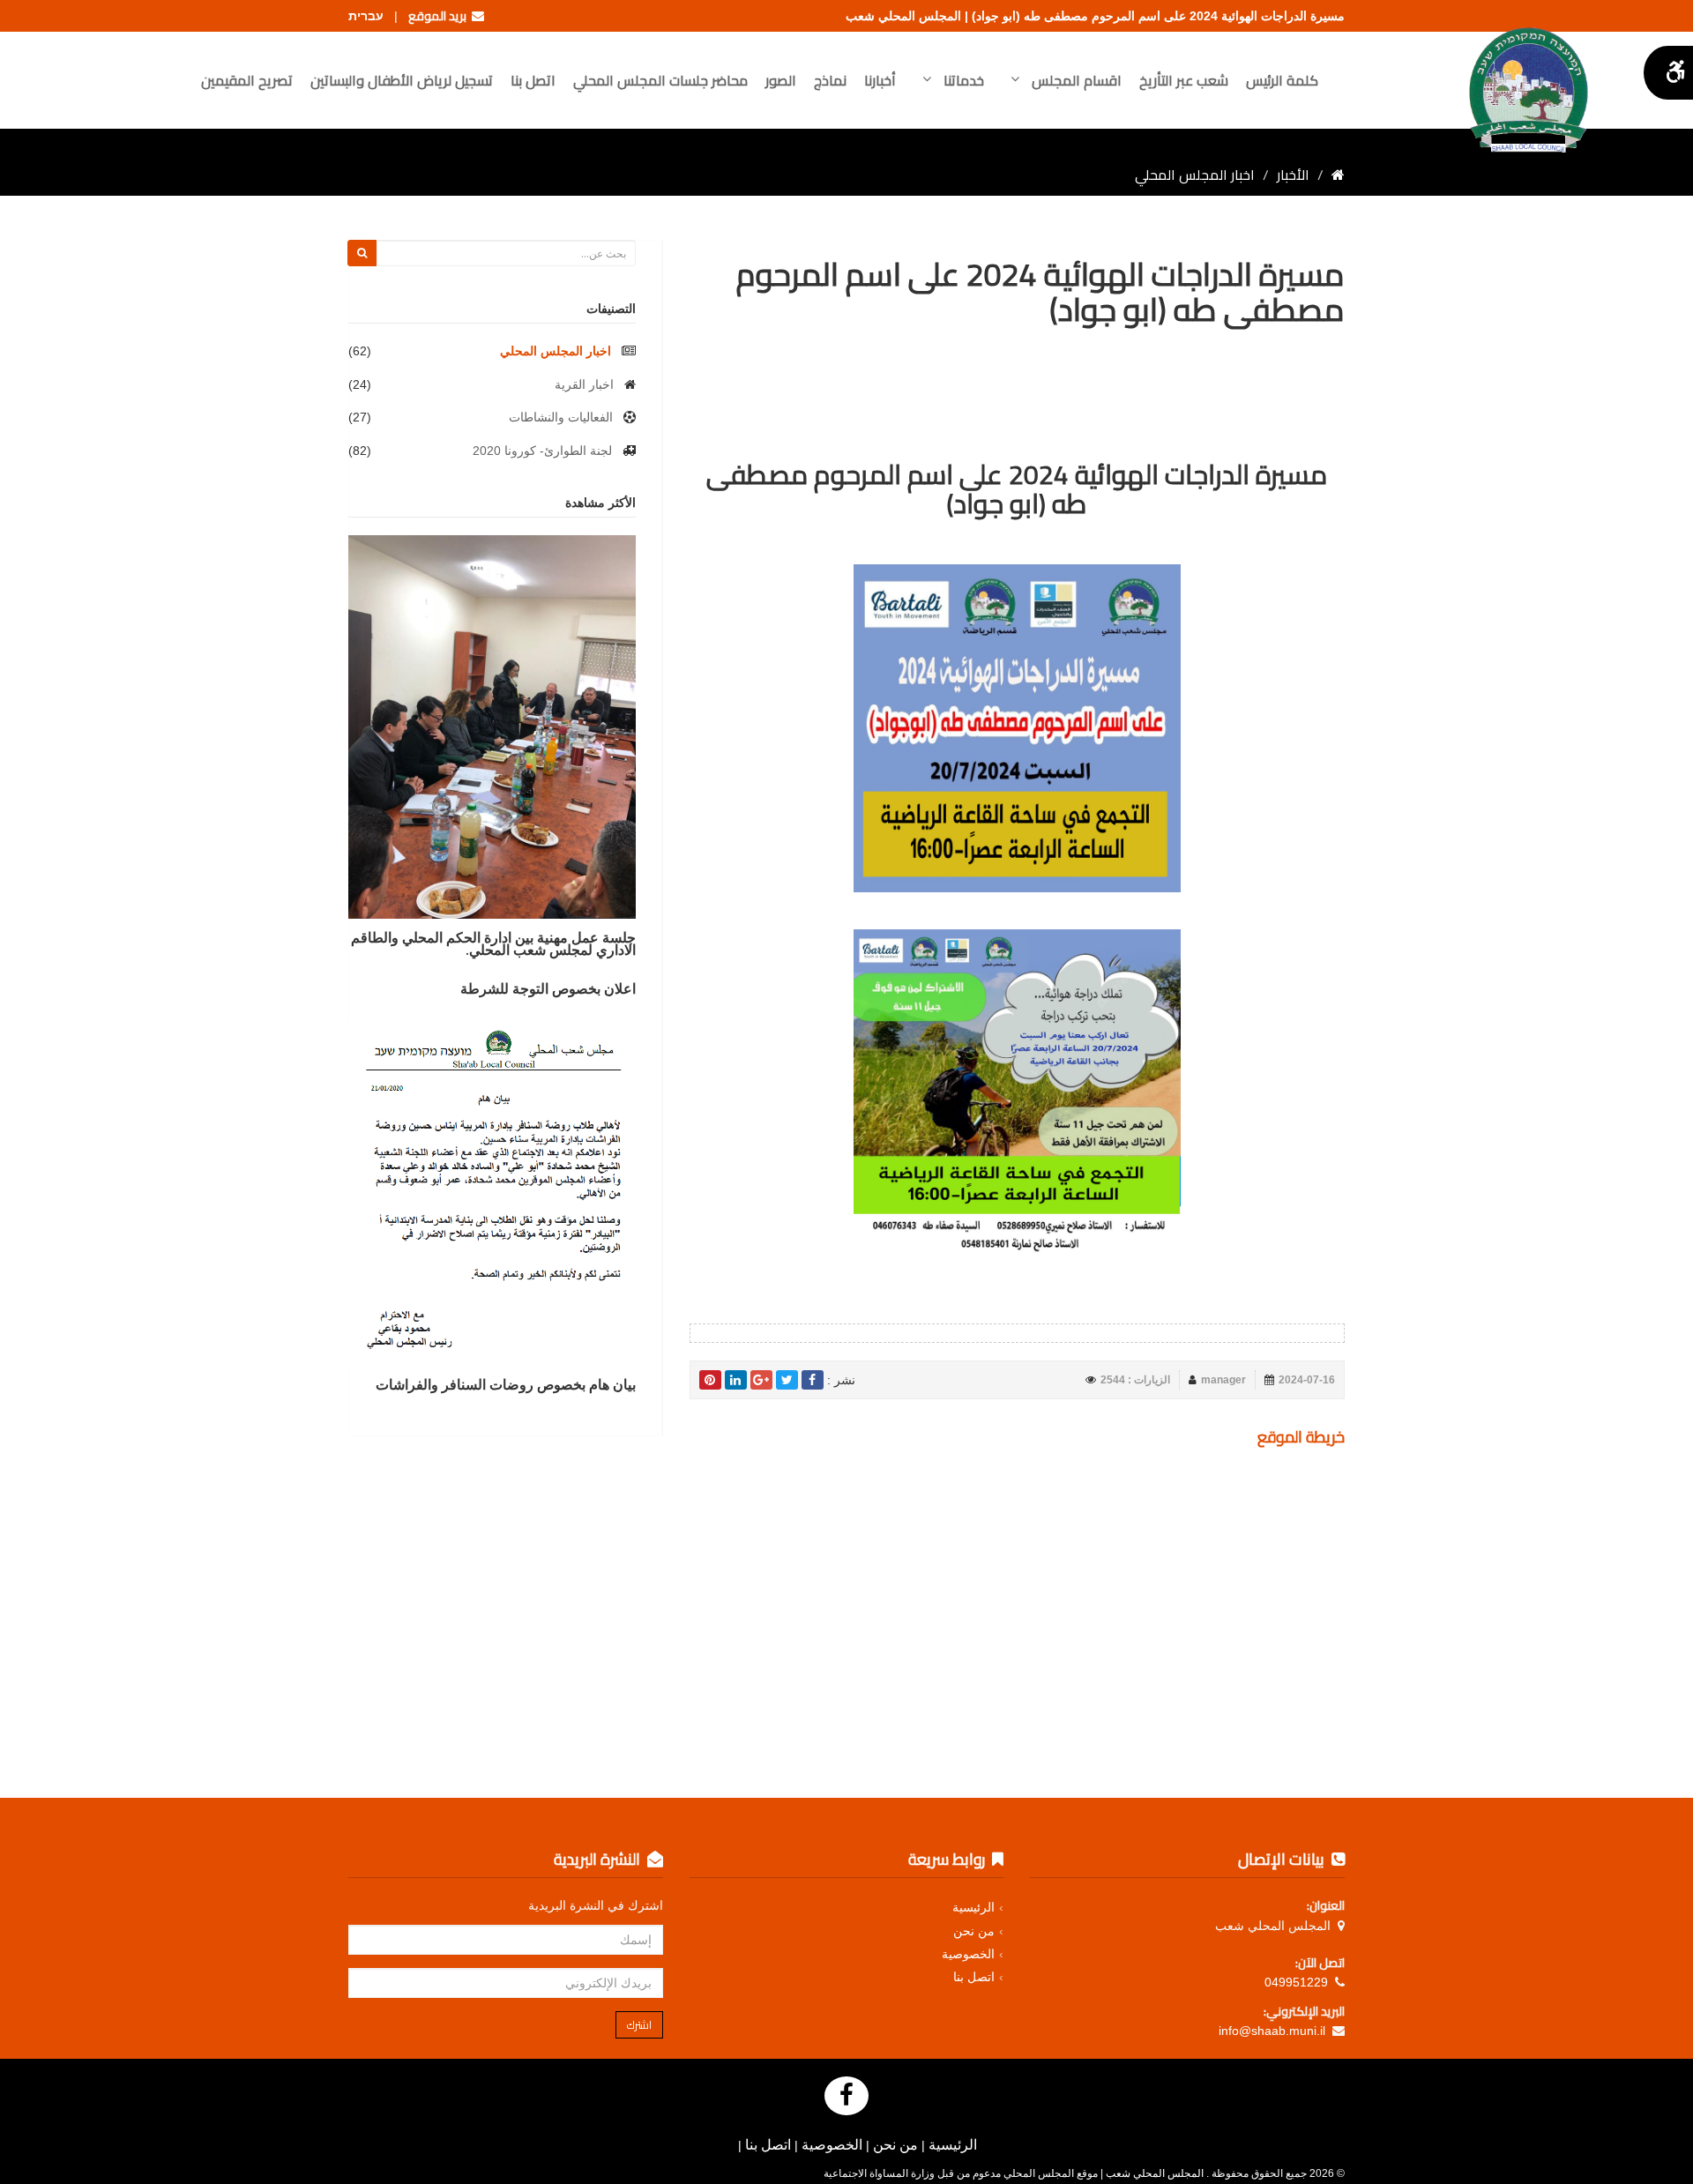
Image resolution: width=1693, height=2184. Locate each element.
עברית (366, 16)
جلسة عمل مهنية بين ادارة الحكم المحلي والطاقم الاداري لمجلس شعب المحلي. (493, 943)
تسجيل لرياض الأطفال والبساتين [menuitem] (402, 80)
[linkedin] (736, 1380)
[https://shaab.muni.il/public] (1338, 175)
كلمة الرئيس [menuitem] (1282, 80)
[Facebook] (846, 2096)
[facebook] (813, 1380)
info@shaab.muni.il (1272, 2031)
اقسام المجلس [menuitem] (1075, 80)
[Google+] (761, 1380)
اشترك (639, 2025)
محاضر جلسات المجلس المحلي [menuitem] (660, 80)
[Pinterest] (710, 1380)
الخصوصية (968, 1954)
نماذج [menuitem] (830, 80)
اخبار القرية (584, 384)
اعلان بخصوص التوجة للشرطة (548, 988)
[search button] (362, 253)
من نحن (974, 1931)
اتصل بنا (974, 1977)
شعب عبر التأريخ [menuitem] (1184, 80)
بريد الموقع (440, 16)
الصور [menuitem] (781, 80)
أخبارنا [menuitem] (880, 80)
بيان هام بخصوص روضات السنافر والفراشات (506, 1384)
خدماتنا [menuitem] (962, 80)
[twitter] (787, 1380)
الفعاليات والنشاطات (561, 417)
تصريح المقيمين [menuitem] (247, 80)
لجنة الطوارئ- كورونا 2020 (542, 451)
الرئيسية (973, 1907)
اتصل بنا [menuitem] (533, 80)
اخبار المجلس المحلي (556, 351)
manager (1223, 1380)
